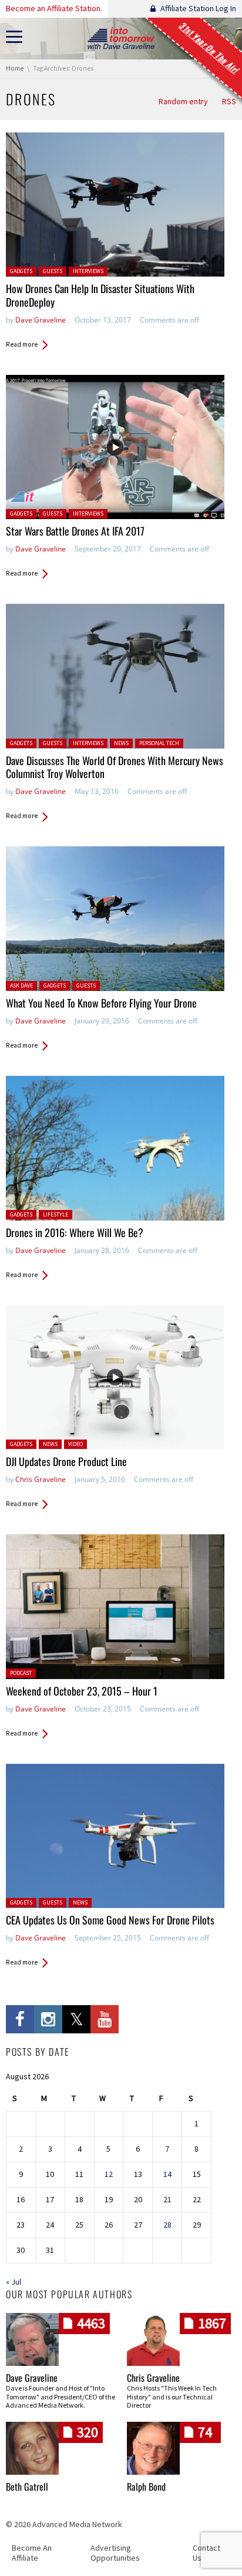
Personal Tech (159, 743)
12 (109, 2174)
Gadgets (21, 271)
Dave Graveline (41, 320)
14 (167, 2174)
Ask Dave (21, 985)
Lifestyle (56, 1214)
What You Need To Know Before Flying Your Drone (101, 1003)
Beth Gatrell (27, 2487)
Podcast (21, 1673)
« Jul (14, 2282)
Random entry (183, 101)
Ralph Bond (146, 2487)
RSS (229, 101)
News (121, 743)
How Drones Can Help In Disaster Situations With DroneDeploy (100, 295)
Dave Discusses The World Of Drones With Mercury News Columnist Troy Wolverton (115, 767)
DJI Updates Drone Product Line (66, 1461)
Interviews (88, 271)
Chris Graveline (41, 1479)
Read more (22, 344)
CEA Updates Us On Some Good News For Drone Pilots (110, 1920)
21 (167, 2199)
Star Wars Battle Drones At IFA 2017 (75, 531)
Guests (53, 271)
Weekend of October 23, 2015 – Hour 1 (82, 1691)
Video (75, 1444)
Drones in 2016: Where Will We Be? (75, 1232)
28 (167, 2225)
